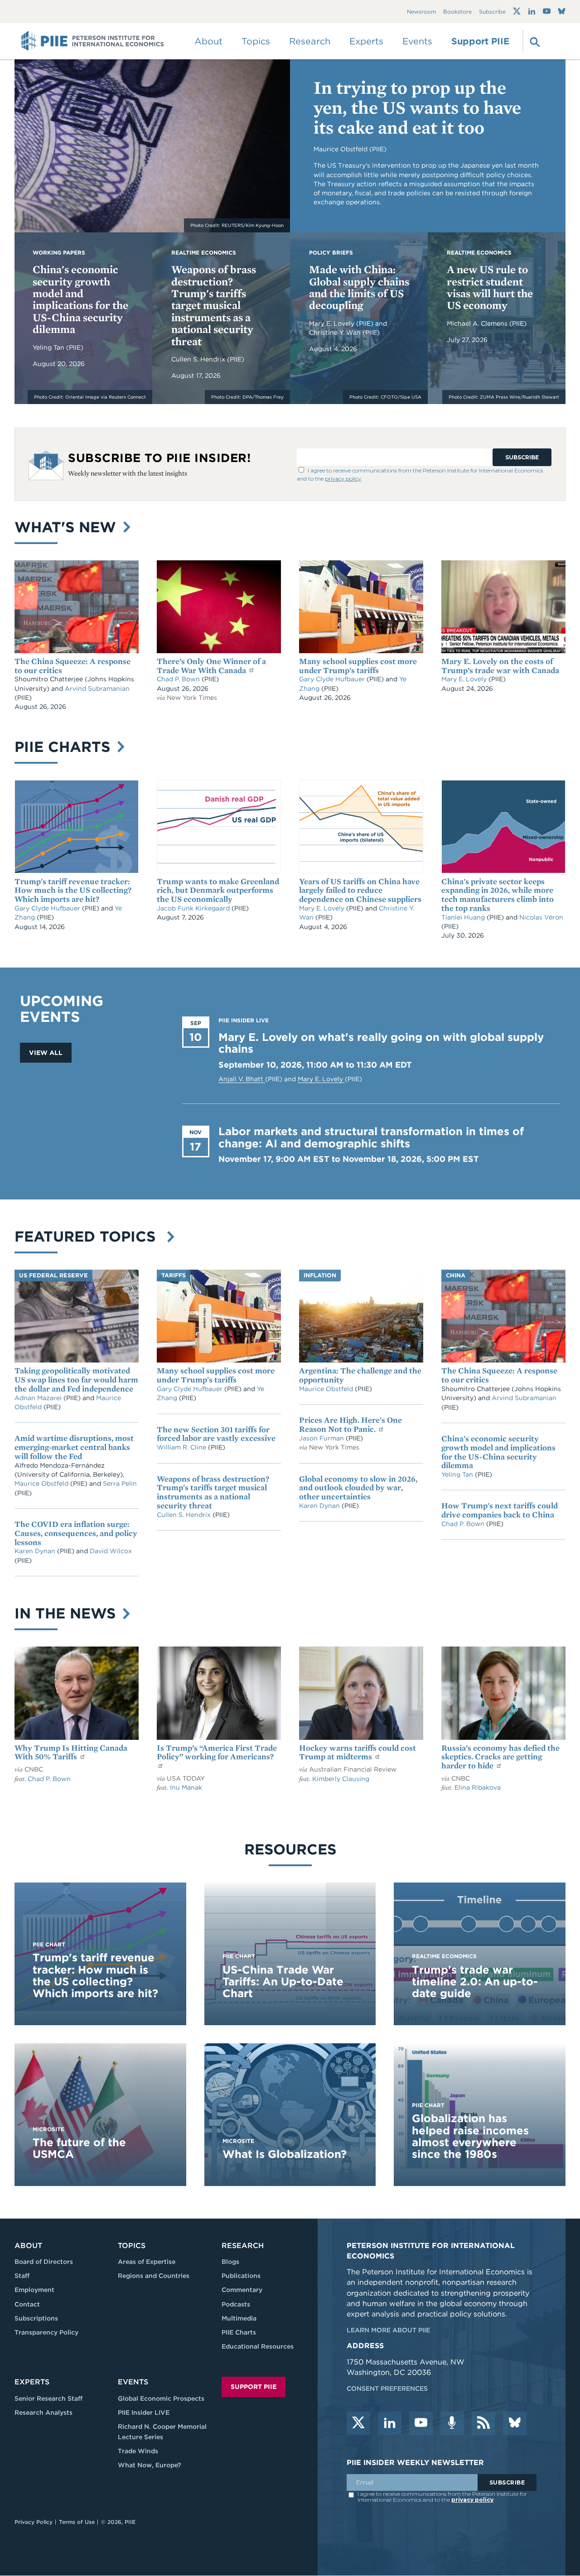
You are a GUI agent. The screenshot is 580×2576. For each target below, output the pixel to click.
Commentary (242, 2290)
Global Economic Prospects (161, 2398)
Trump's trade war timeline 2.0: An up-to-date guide (475, 1982)
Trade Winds (138, 2451)
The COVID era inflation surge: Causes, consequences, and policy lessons (76, 1533)
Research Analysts (43, 2412)
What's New (68, 527)
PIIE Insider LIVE (144, 2412)
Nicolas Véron (541, 917)
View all (46, 1053)
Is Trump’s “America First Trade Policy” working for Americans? (217, 1752)
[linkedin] (390, 2423)
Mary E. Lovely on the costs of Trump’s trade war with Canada (500, 666)
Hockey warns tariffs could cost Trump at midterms (358, 1752)
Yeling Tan (49, 347)
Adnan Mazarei (39, 1398)
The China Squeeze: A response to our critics (72, 666)
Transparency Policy (46, 2332)
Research (243, 2246)
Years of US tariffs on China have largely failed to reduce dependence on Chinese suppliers (360, 890)
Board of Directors (44, 2262)
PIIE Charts (65, 747)
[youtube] (421, 2423)
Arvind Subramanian (97, 689)
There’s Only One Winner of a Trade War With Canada (211, 666)
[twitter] (358, 2423)
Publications (241, 2276)
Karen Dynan (36, 1551)
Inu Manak (186, 1787)
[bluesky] (515, 2423)
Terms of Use (77, 2522)
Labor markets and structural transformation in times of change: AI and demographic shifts (371, 1137)
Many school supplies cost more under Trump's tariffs (358, 666)
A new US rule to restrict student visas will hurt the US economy (490, 287)
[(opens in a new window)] (517, 11)
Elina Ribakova (478, 1787)
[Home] (93, 41)
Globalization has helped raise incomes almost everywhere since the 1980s (470, 2136)
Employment (34, 2290)
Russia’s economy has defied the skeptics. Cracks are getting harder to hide (500, 1757)
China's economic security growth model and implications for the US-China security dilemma (80, 299)
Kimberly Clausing (341, 1779)
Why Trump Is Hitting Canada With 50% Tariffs (71, 1752)
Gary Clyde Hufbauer (333, 679)
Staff (22, 2276)
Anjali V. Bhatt (242, 1079)
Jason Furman (322, 1438)
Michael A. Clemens (478, 323)
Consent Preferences (387, 2388)
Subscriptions (36, 2318)
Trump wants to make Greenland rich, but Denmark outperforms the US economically (218, 890)
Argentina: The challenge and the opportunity (360, 1375)
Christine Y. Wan (336, 332)
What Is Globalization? (285, 2154)
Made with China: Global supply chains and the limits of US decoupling (359, 287)
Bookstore (457, 12)
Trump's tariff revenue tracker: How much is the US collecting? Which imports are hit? (73, 890)
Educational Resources (258, 2346)
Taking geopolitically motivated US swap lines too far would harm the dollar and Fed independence (76, 1379)
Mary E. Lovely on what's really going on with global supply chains (381, 1043)
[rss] (483, 2423)
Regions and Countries (154, 2276)
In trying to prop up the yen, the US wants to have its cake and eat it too (417, 107)
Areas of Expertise (147, 2262)
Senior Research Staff (48, 2398)
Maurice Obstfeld (42, 1483)
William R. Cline (182, 1447)
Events (417, 41)
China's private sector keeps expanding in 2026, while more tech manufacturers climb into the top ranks (498, 895)
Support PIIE (480, 41)
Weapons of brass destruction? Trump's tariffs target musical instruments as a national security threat (214, 305)
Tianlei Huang (464, 917)
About (28, 2246)
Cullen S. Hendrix (199, 359)
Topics (132, 2246)
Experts (32, 2382)
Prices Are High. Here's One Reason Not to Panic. (350, 1424)
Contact (27, 2304)
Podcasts (236, 2304)
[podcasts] (452, 2423)
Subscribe (492, 12)
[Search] (534, 41)
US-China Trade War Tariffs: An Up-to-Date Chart (283, 1982)
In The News (67, 1613)
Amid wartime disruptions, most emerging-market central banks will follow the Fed (74, 1447)
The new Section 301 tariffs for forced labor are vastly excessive (216, 1434)
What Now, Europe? (150, 2465)
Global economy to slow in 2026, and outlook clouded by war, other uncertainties (358, 1488)
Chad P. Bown (179, 679)
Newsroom (421, 12)
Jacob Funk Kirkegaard (194, 908)
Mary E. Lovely (333, 323)
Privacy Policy (34, 2522)
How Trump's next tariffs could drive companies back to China (500, 1510)
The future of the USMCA (79, 2148)
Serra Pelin (120, 1483)
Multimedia (239, 2318)
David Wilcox (111, 1551)
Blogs (230, 2262)
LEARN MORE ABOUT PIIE (388, 2330)
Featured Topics (89, 1236)
